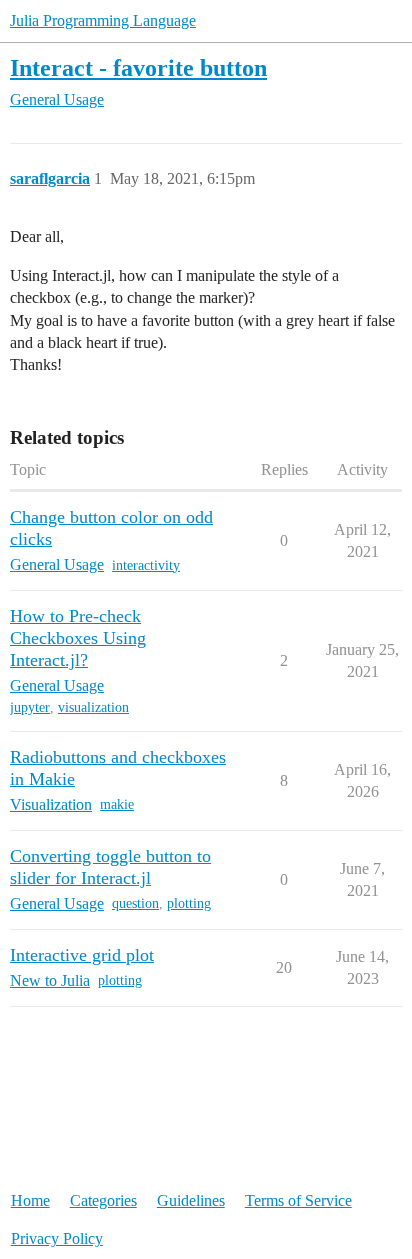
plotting (189, 903)
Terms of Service (298, 1200)
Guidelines (191, 1200)
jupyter (30, 707)
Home (30, 1200)
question (135, 903)
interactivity (146, 565)
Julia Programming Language (103, 20)
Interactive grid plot (82, 955)
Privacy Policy (57, 1238)
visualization (93, 707)
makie (117, 804)
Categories (103, 1200)
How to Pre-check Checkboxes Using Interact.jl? (78, 638)
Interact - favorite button (138, 67)
